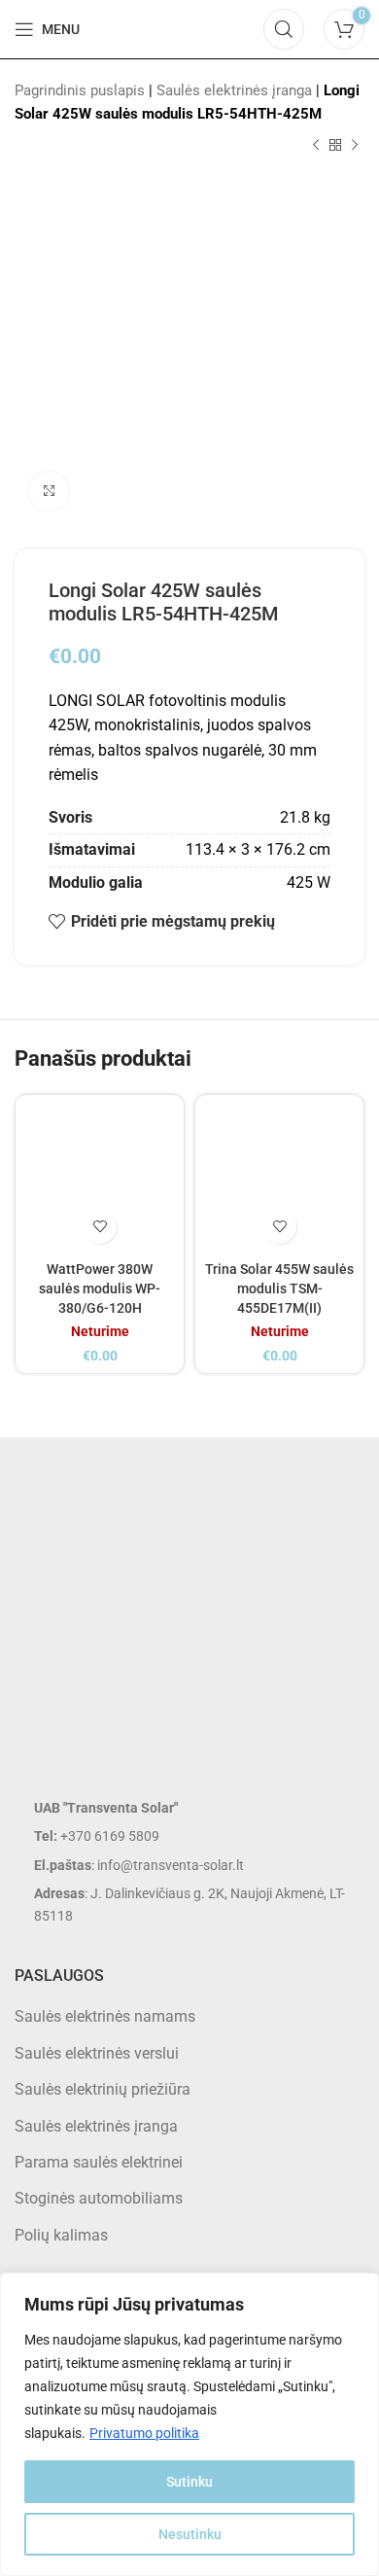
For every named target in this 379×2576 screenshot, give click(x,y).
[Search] (284, 29)
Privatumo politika (144, 2433)
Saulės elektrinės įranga (234, 90)
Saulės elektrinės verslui (97, 2053)
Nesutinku (190, 2534)
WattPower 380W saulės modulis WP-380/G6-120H (100, 1289)
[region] (189, 2424)
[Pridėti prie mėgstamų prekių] (100, 1227)
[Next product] (355, 146)
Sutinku (189, 2482)
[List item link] (189, 1836)
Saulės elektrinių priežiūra (103, 2089)
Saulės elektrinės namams (105, 2016)
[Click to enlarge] (49, 491)
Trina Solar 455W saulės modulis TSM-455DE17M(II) (279, 1289)
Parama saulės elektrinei (99, 2162)
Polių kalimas (61, 2235)
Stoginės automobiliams (99, 2198)
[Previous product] (316, 146)
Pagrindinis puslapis (80, 90)
